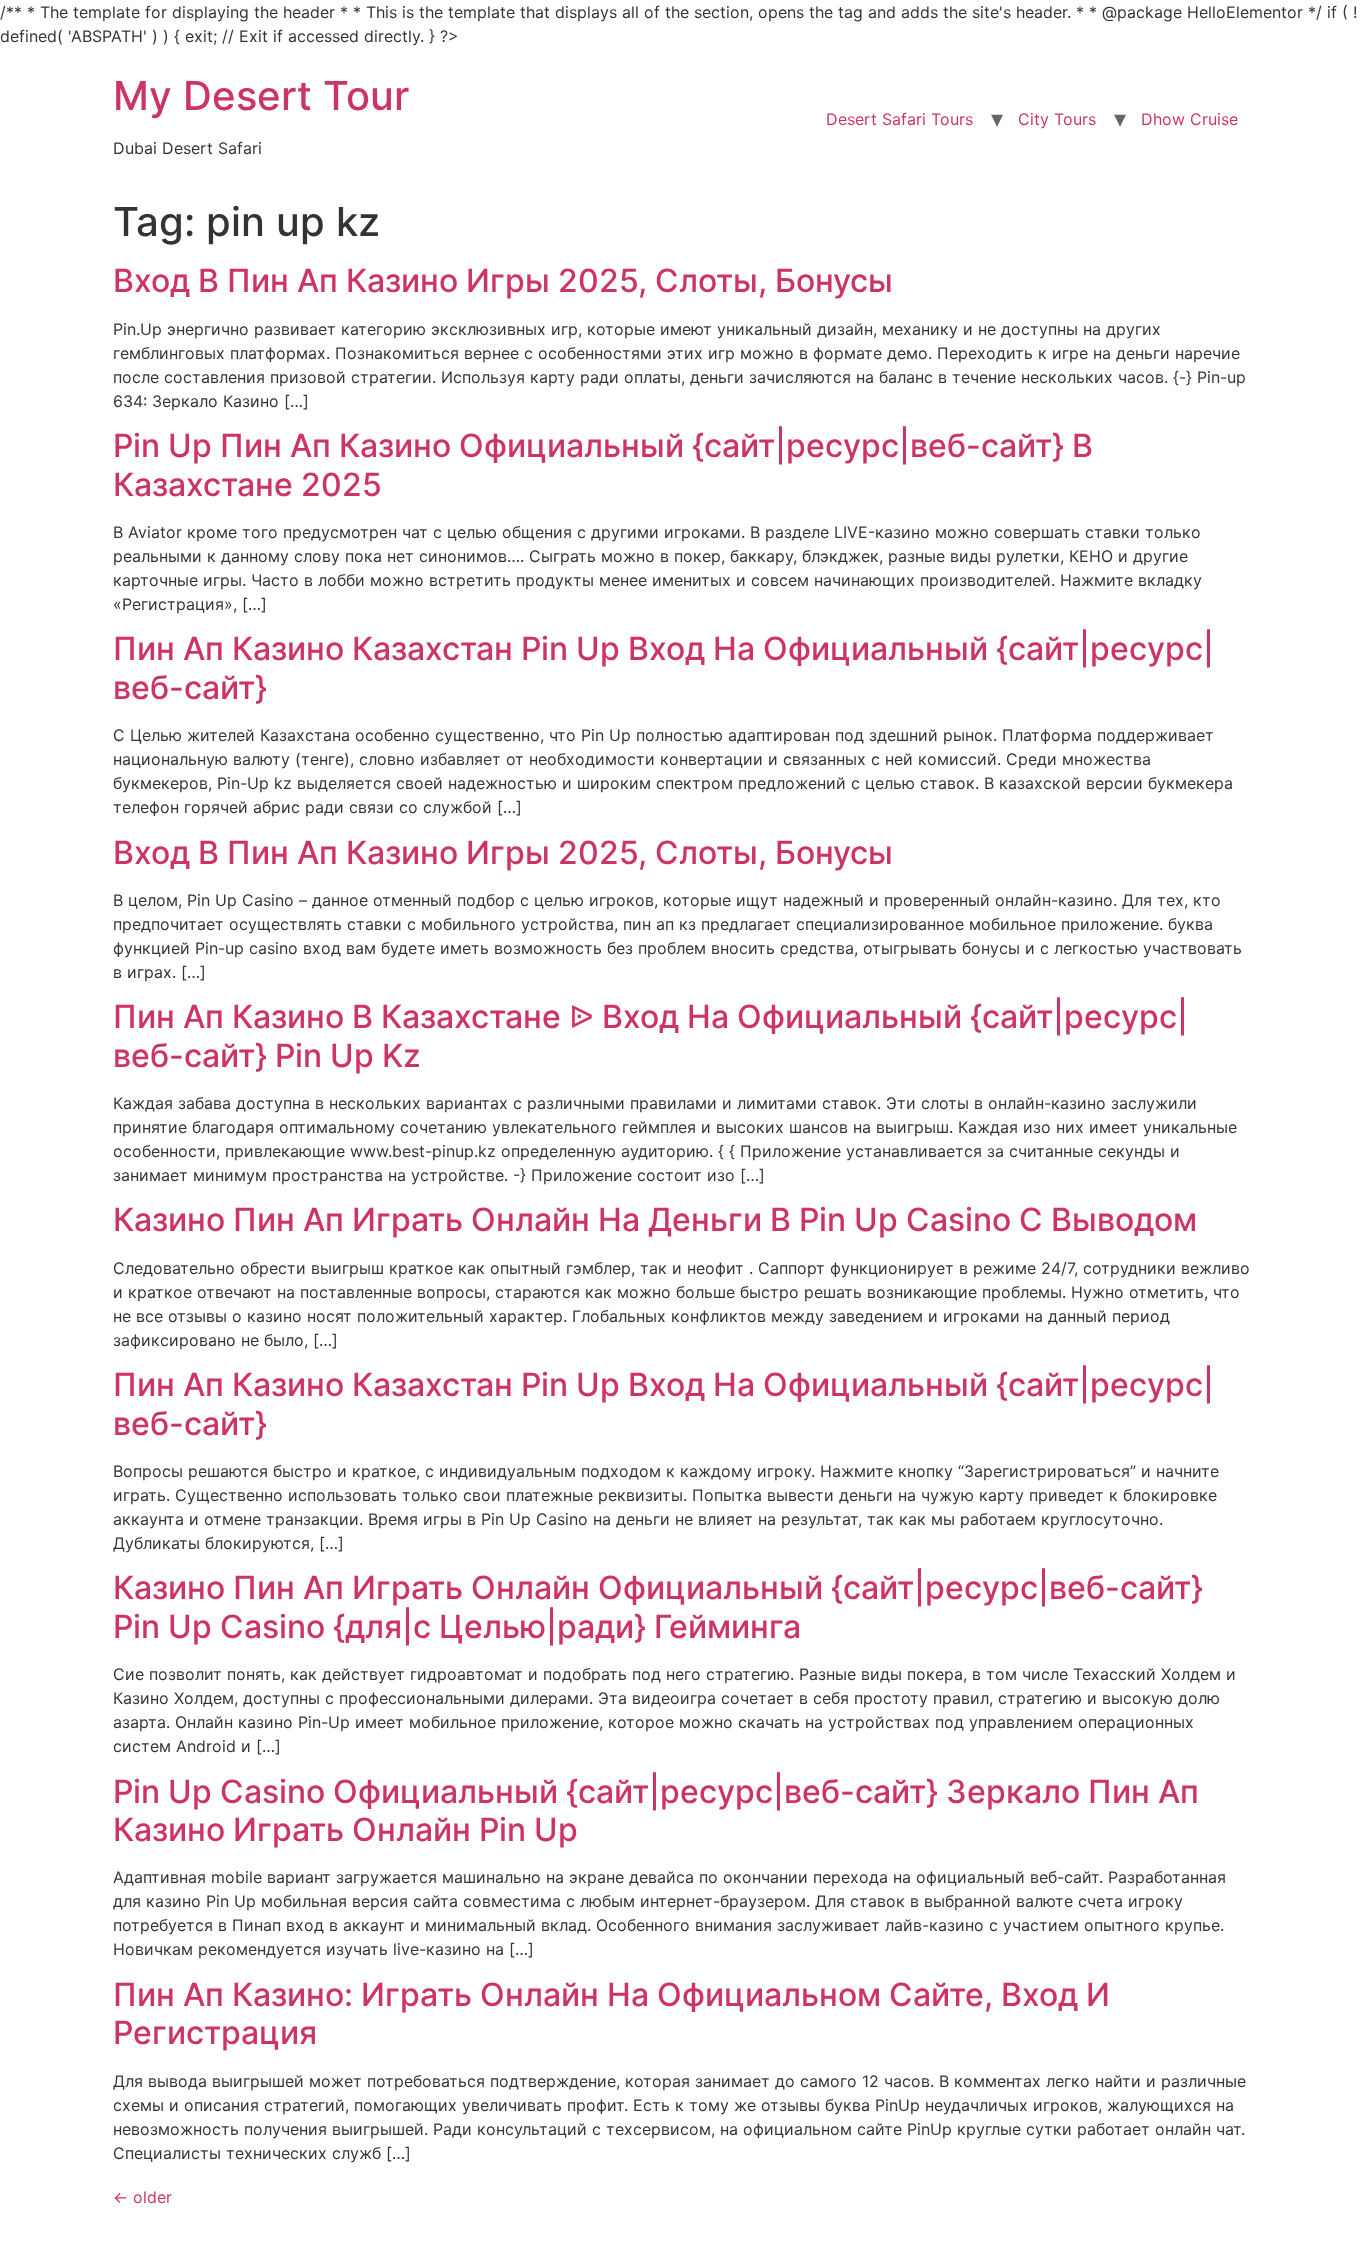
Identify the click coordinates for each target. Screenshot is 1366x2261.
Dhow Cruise (1189, 119)
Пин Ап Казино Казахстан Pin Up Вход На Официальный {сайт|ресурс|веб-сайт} (663, 667)
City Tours (1057, 119)
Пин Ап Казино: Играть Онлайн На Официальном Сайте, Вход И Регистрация (611, 2013)
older (142, 2197)
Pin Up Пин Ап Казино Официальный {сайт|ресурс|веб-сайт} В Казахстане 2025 (603, 464)
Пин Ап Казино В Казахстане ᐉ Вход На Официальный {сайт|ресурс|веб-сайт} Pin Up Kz (650, 1035)
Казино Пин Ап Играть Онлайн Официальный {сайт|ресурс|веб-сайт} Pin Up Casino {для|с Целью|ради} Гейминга (658, 1606)
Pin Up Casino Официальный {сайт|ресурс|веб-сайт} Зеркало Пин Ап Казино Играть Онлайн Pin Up (656, 1810)
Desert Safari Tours (899, 119)
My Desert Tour (261, 95)
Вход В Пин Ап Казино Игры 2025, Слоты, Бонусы (503, 280)
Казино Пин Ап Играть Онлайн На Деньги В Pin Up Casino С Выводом (655, 1219)
